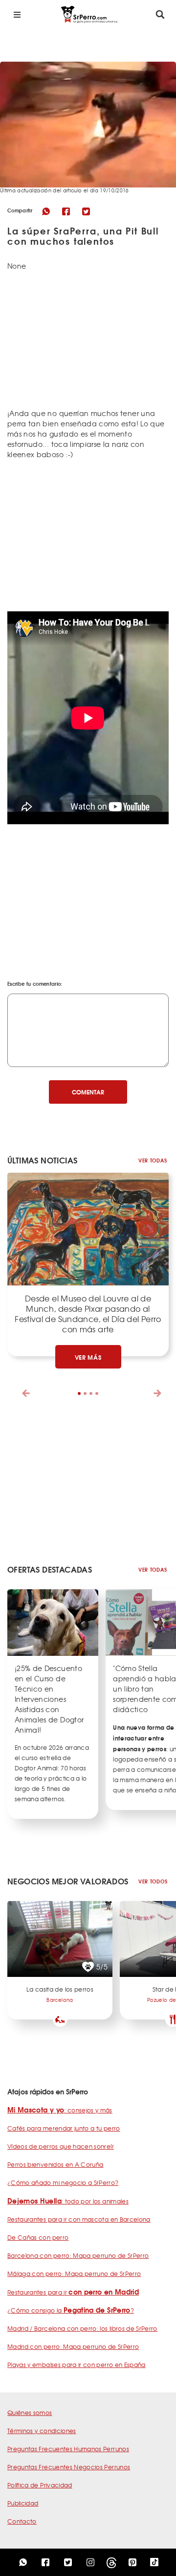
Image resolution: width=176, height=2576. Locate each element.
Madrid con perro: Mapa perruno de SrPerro (73, 2346)
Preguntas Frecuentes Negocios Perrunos (69, 2467)
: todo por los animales (68, 2201)
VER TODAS (153, 1160)
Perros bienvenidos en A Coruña (55, 2164)
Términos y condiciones (42, 2431)
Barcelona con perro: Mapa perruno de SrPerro (78, 2255)
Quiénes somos (30, 2413)
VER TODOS (153, 1881)
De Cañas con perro (38, 2237)
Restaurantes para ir (73, 2292)
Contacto (22, 2521)
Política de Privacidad (40, 2485)
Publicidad (23, 2503)
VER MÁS (88, 1357)
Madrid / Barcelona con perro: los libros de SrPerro (82, 2328)
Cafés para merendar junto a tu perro (64, 2128)
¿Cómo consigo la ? (71, 2310)
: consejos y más (60, 2110)
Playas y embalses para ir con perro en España (77, 2365)
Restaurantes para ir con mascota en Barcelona (79, 2219)
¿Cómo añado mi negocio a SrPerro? (63, 2182)
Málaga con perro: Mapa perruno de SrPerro (74, 2274)
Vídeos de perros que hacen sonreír (61, 2146)
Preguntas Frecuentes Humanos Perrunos (68, 2449)
